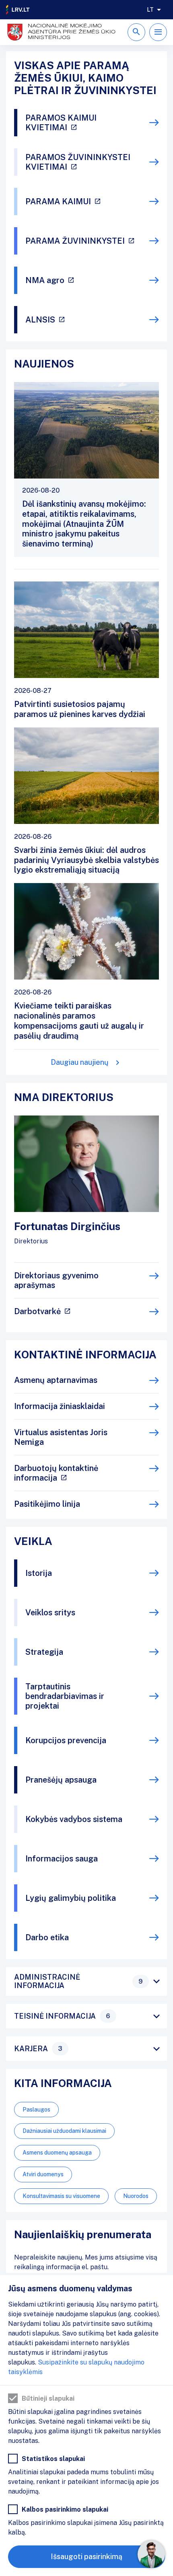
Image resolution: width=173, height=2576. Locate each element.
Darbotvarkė (37, 1311)
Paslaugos (36, 2110)
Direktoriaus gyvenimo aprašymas (56, 1280)
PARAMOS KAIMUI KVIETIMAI (61, 123)
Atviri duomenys (43, 2174)
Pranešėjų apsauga (61, 1780)
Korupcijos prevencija (66, 1740)
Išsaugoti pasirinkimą (86, 2556)
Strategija (44, 1652)
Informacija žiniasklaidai (60, 1406)
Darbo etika (47, 1937)
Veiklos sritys (50, 1613)
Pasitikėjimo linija (47, 1504)
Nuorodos (136, 2196)
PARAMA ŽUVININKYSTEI (75, 241)
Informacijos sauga (62, 1859)
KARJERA (38, 2049)
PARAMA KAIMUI (58, 201)
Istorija (39, 1573)
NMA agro (45, 280)
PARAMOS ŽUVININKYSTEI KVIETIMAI (78, 162)
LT (150, 10)
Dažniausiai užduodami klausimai (64, 2131)
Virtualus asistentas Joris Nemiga (61, 1437)
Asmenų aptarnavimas (56, 1380)
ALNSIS (40, 320)
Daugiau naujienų (80, 1062)
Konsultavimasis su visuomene (61, 2196)
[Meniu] (158, 32)
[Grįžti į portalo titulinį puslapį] (18, 10)
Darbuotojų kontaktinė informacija (56, 1473)
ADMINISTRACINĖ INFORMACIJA (78, 1981)
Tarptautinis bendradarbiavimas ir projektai (65, 1696)
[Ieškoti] (136, 32)
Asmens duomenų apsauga (57, 2153)
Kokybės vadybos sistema (74, 1819)
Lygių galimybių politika (71, 1898)
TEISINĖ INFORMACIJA (62, 2016)
